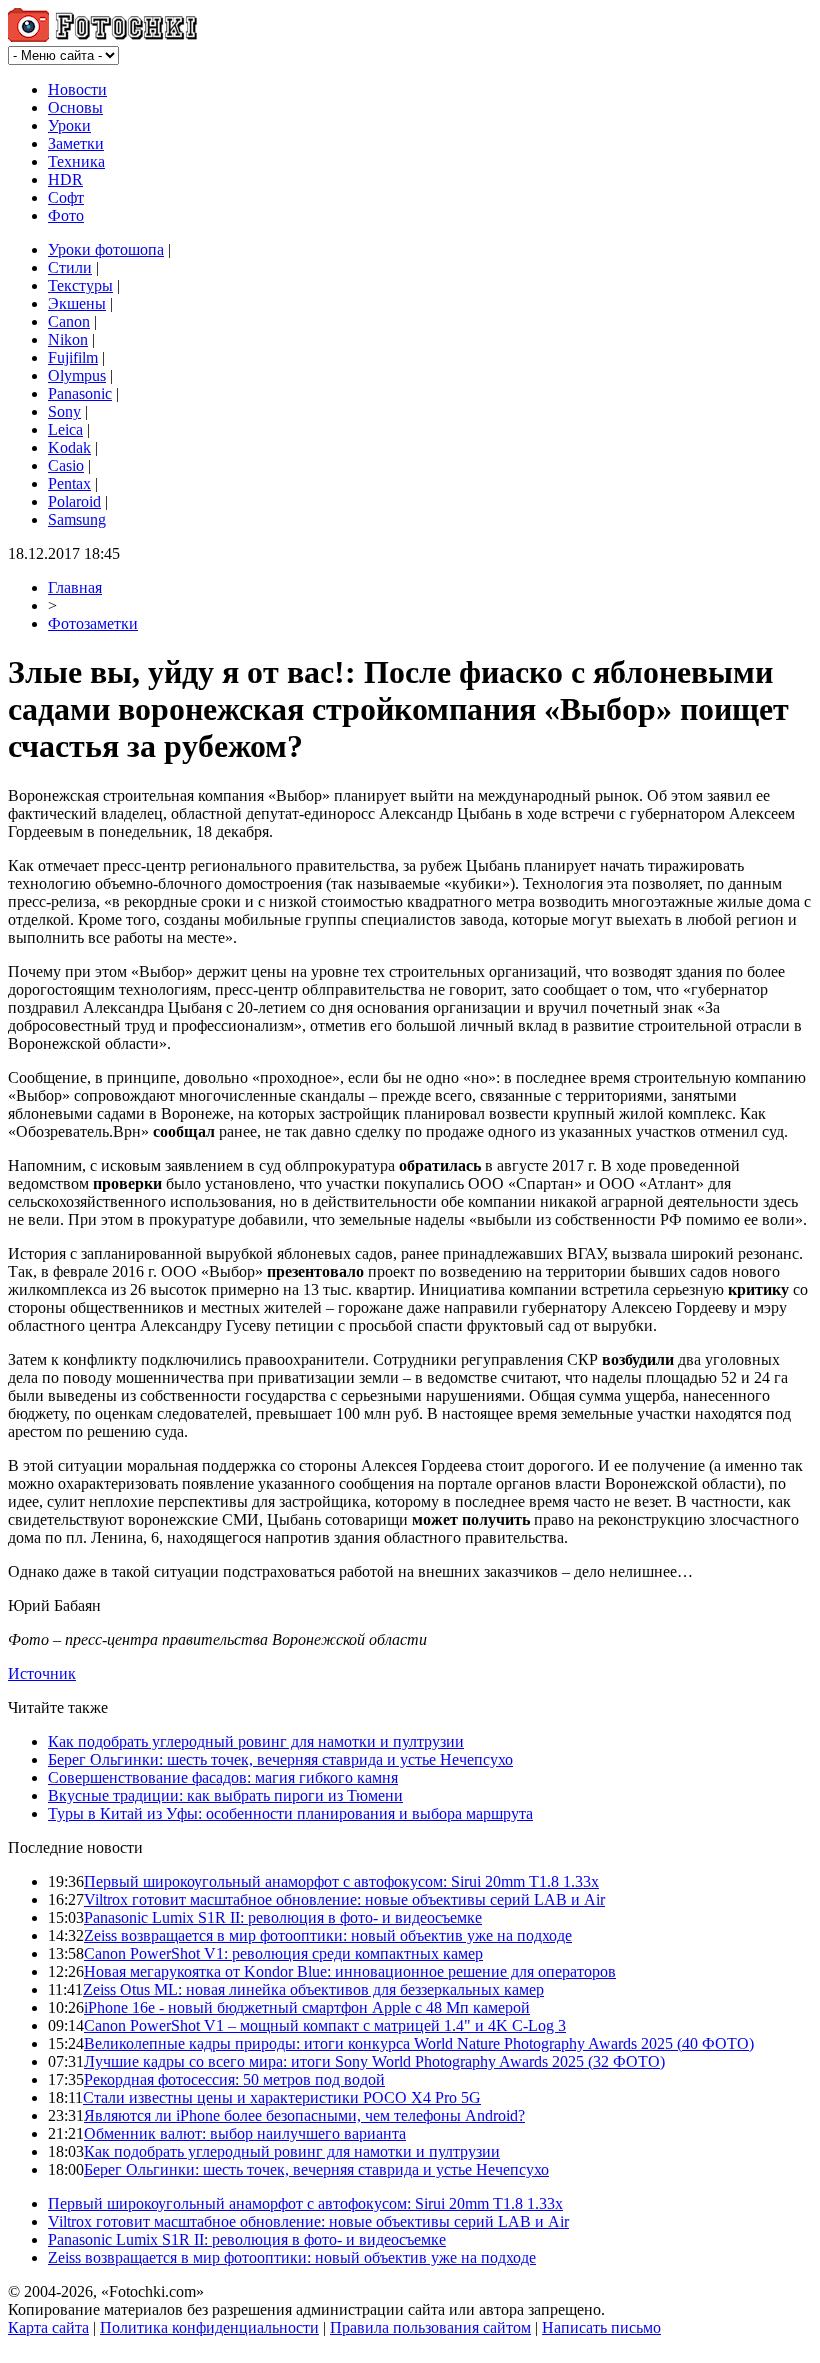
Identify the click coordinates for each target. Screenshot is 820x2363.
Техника (76, 161)
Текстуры (80, 285)
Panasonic (80, 393)
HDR (65, 179)
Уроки (69, 125)
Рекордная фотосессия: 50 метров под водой (234, 2079)
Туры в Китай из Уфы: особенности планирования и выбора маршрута (290, 1813)
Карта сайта (48, 2327)
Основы (75, 107)
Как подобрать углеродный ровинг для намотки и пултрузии (256, 1741)
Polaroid (74, 501)
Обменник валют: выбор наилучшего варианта (245, 2133)
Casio (66, 465)
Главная (75, 587)
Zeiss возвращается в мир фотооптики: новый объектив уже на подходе (328, 1935)
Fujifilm (73, 357)
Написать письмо (601, 2327)
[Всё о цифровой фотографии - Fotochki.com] (102, 36)
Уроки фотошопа (106, 249)
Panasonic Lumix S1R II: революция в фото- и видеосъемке (283, 1917)
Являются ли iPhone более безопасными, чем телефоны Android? (304, 2115)
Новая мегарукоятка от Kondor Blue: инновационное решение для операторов (350, 1971)
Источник (42, 1673)
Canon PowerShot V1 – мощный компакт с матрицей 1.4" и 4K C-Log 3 (325, 2025)
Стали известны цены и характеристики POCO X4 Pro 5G (282, 2097)
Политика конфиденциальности (209, 2327)
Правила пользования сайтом (430, 2327)
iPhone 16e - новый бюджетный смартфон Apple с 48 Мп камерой (307, 2007)
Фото (66, 215)
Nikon (68, 339)
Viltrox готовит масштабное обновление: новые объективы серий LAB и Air (344, 1899)
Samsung (77, 519)
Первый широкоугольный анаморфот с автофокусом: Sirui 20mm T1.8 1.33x (341, 1881)
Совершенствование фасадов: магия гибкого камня (223, 1777)
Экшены (77, 303)
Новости (77, 89)
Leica (65, 429)
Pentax (69, 483)
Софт (66, 197)
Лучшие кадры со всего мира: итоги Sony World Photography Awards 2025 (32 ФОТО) (374, 2061)
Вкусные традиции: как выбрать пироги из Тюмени (225, 1795)
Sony (64, 411)
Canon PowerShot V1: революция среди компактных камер (283, 1953)
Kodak (69, 447)
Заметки (76, 143)
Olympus (77, 375)
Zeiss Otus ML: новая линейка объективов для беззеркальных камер (313, 1989)
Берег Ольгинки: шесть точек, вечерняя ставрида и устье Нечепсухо (280, 1759)
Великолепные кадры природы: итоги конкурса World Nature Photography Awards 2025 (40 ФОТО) (419, 2043)
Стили (70, 267)
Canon (69, 321)
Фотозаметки (93, 623)
